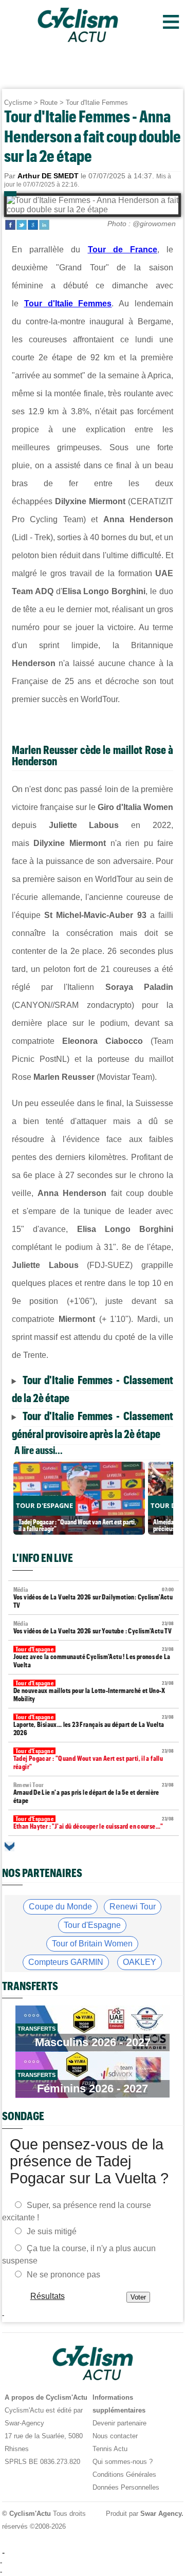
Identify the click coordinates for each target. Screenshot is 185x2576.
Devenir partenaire (119, 2423)
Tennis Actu (110, 2449)
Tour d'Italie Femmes (97, 103)
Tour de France (123, 250)
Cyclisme (18, 103)
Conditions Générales (124, 2474)
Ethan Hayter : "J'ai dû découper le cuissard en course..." (94, 1823)
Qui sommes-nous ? (123, 2462)
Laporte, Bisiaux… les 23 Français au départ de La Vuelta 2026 (94, 1725)
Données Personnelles (126, 2487)
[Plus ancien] (10, 1846)
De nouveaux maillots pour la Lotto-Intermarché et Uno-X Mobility (94, 1691)
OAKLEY (140, 1962)
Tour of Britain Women (92, 1944)
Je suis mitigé (52, 2231)
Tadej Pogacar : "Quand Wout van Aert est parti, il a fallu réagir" (94, 1759)
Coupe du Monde (60, 1907)
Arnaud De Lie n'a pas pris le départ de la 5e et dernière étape (94, 1793)
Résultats (47, 2296)
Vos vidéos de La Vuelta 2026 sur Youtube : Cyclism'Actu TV (94, 1627)
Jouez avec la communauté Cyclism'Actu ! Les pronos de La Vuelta (94, 1657)
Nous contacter (115, 2436)
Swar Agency (160, 2514)
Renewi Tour (133, 1907)
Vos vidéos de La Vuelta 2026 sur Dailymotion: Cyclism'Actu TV (94, 1598)
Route (49, 103)
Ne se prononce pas (63, 2275)
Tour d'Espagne (92, 1925)
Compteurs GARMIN (66, 1962)
